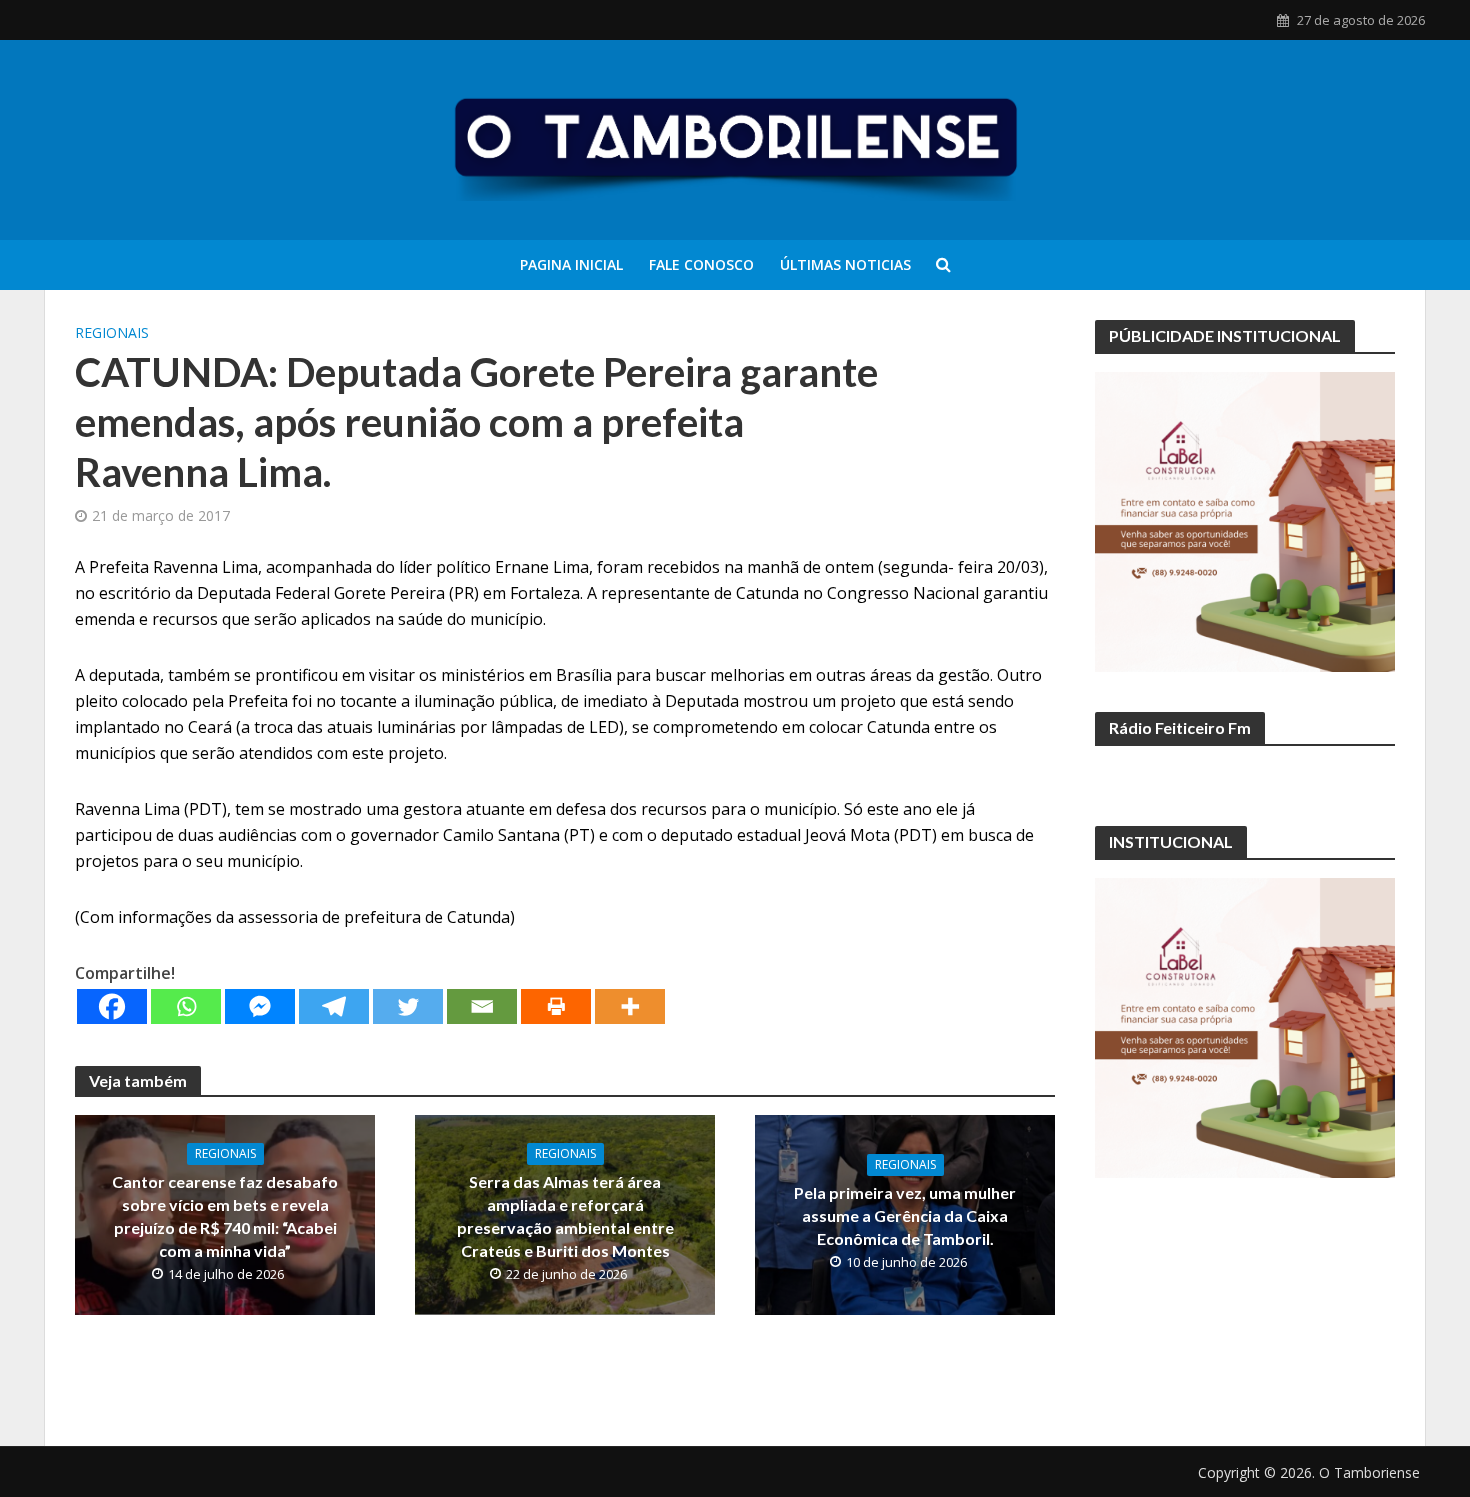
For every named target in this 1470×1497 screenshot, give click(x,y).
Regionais (112, 332)
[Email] (482, 1006)
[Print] (556, 1006)
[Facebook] (112, 1006)
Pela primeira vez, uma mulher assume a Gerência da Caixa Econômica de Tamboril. (905, 1215)
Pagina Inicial (571, 264)
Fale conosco (701, 264)
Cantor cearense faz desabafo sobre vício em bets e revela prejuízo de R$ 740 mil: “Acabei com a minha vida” (225, 1216)
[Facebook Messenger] (260, 1006)
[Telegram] (334, 1006)
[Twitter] (408, 1006)
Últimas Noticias (845, 264)
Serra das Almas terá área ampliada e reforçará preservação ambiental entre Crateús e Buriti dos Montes (565, 1216)
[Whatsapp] (186, 1006)
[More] (630, 1006)
